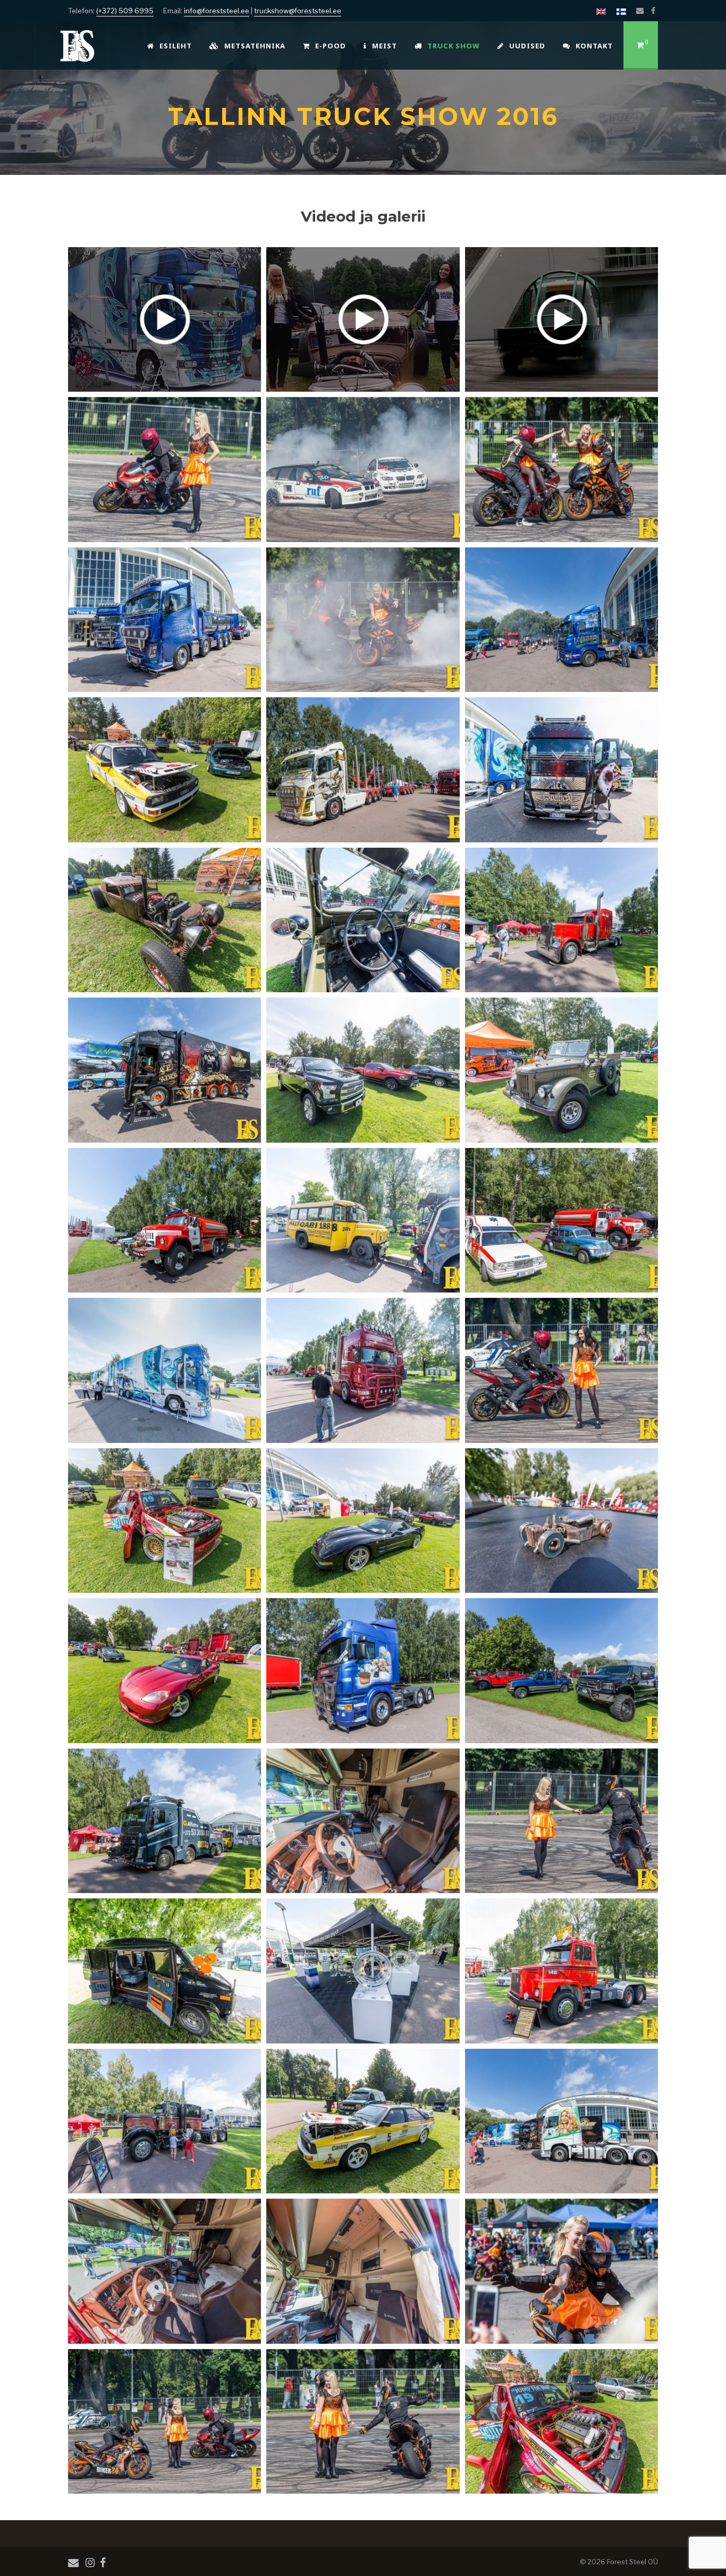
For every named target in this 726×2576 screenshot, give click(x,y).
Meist (385, 46)
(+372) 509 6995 (125, 11)
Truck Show (454, 46)
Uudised (527, 46)
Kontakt (594, 46)
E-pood (331, 46)
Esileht (176, 46)
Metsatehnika (255, 46)
